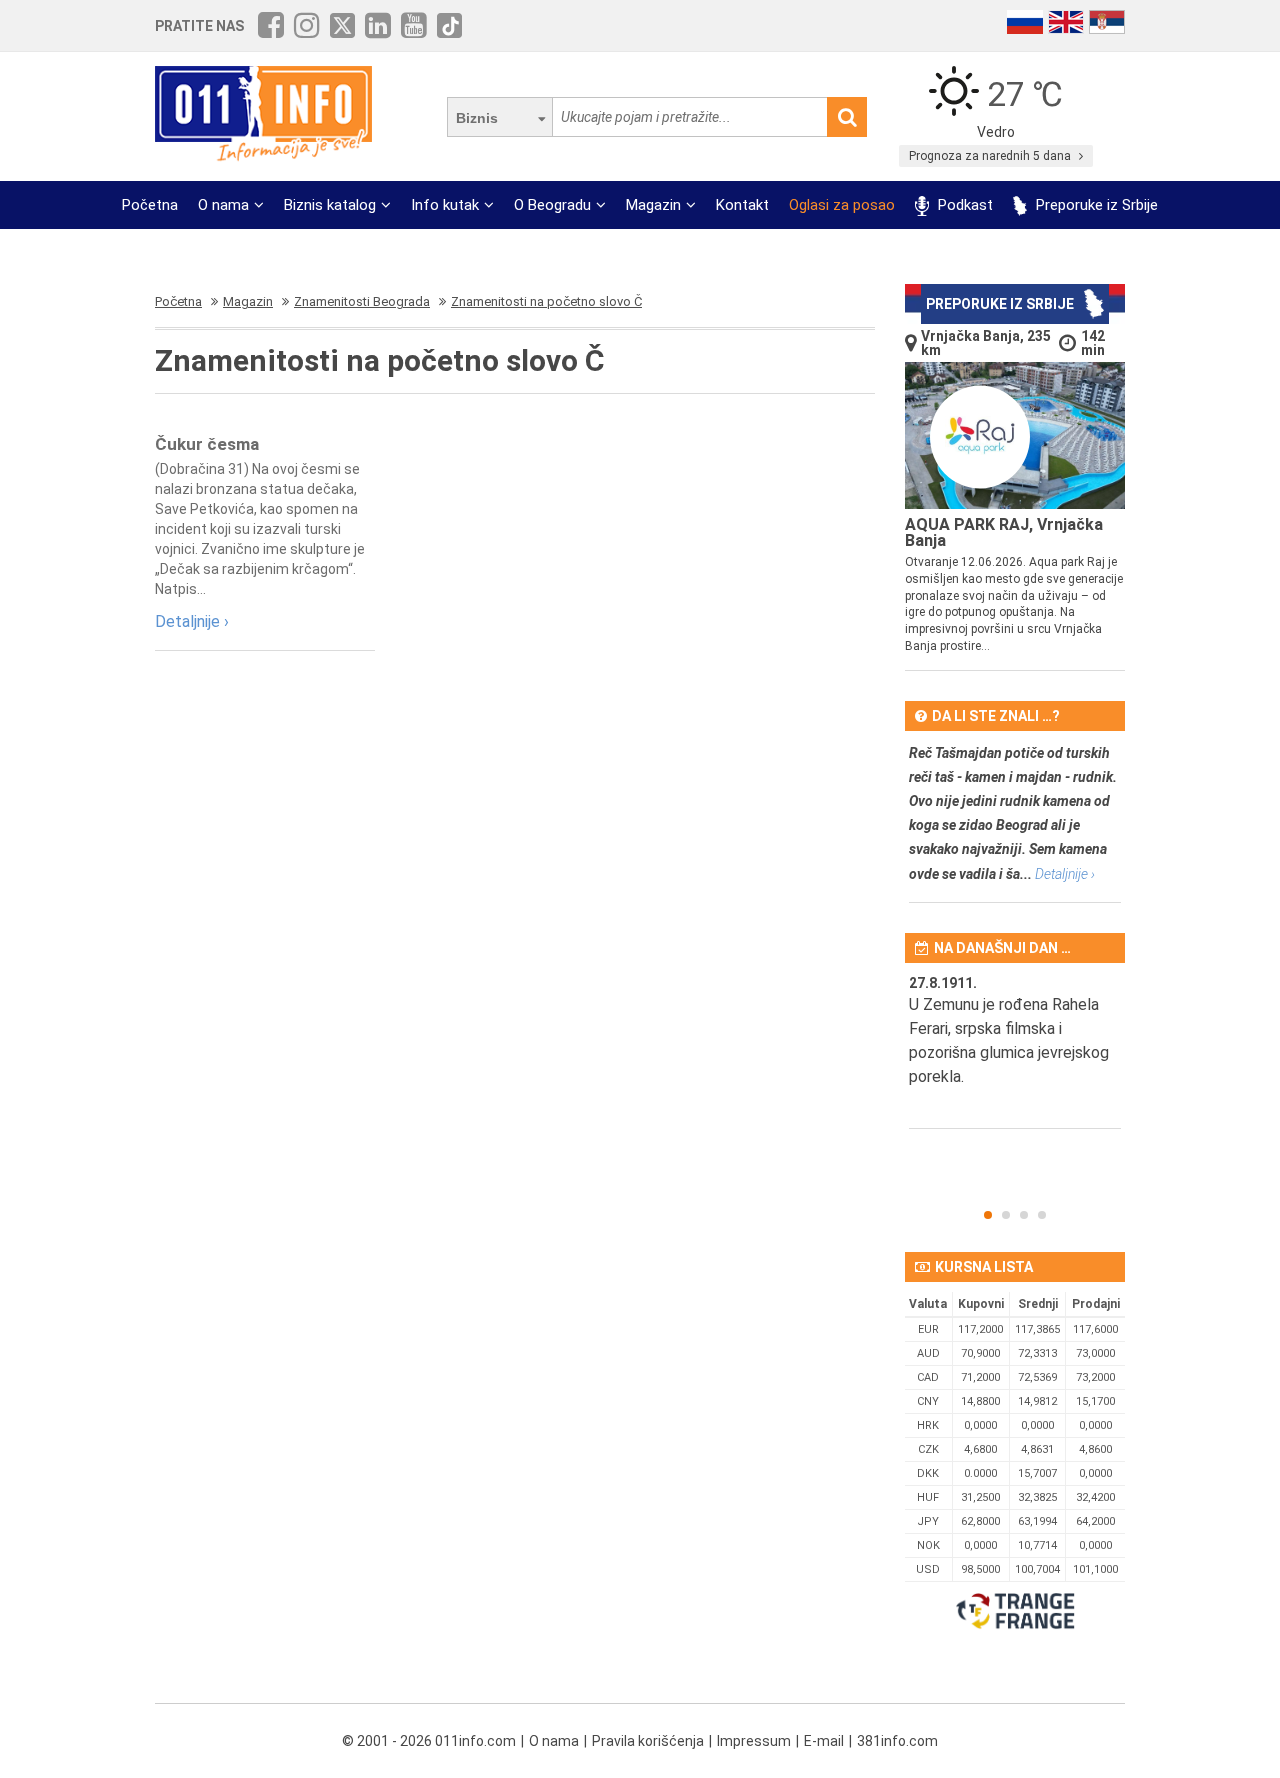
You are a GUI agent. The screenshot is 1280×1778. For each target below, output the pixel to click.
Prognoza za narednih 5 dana (991, 156)
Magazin (653, 205)
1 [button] (988, 1215)
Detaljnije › (192, 621)
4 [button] (1042, 1215)
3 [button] (1024, 1215)
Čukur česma (207, 444)
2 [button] (1006, 1215)
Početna (150, 205)
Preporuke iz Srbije (1095, 205)
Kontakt (742, 205)
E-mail (824, 1741)
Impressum (754, 1741)
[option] (1015, 1051)
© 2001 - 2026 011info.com (429, 1741)
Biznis (477, 118)
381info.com (897, 1741)
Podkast (963, 205)
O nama (223, 205)
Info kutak (445, 205)
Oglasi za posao (842, 205)
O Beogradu (552, 205)
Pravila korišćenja (648, 1741)
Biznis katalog (330, 205)
